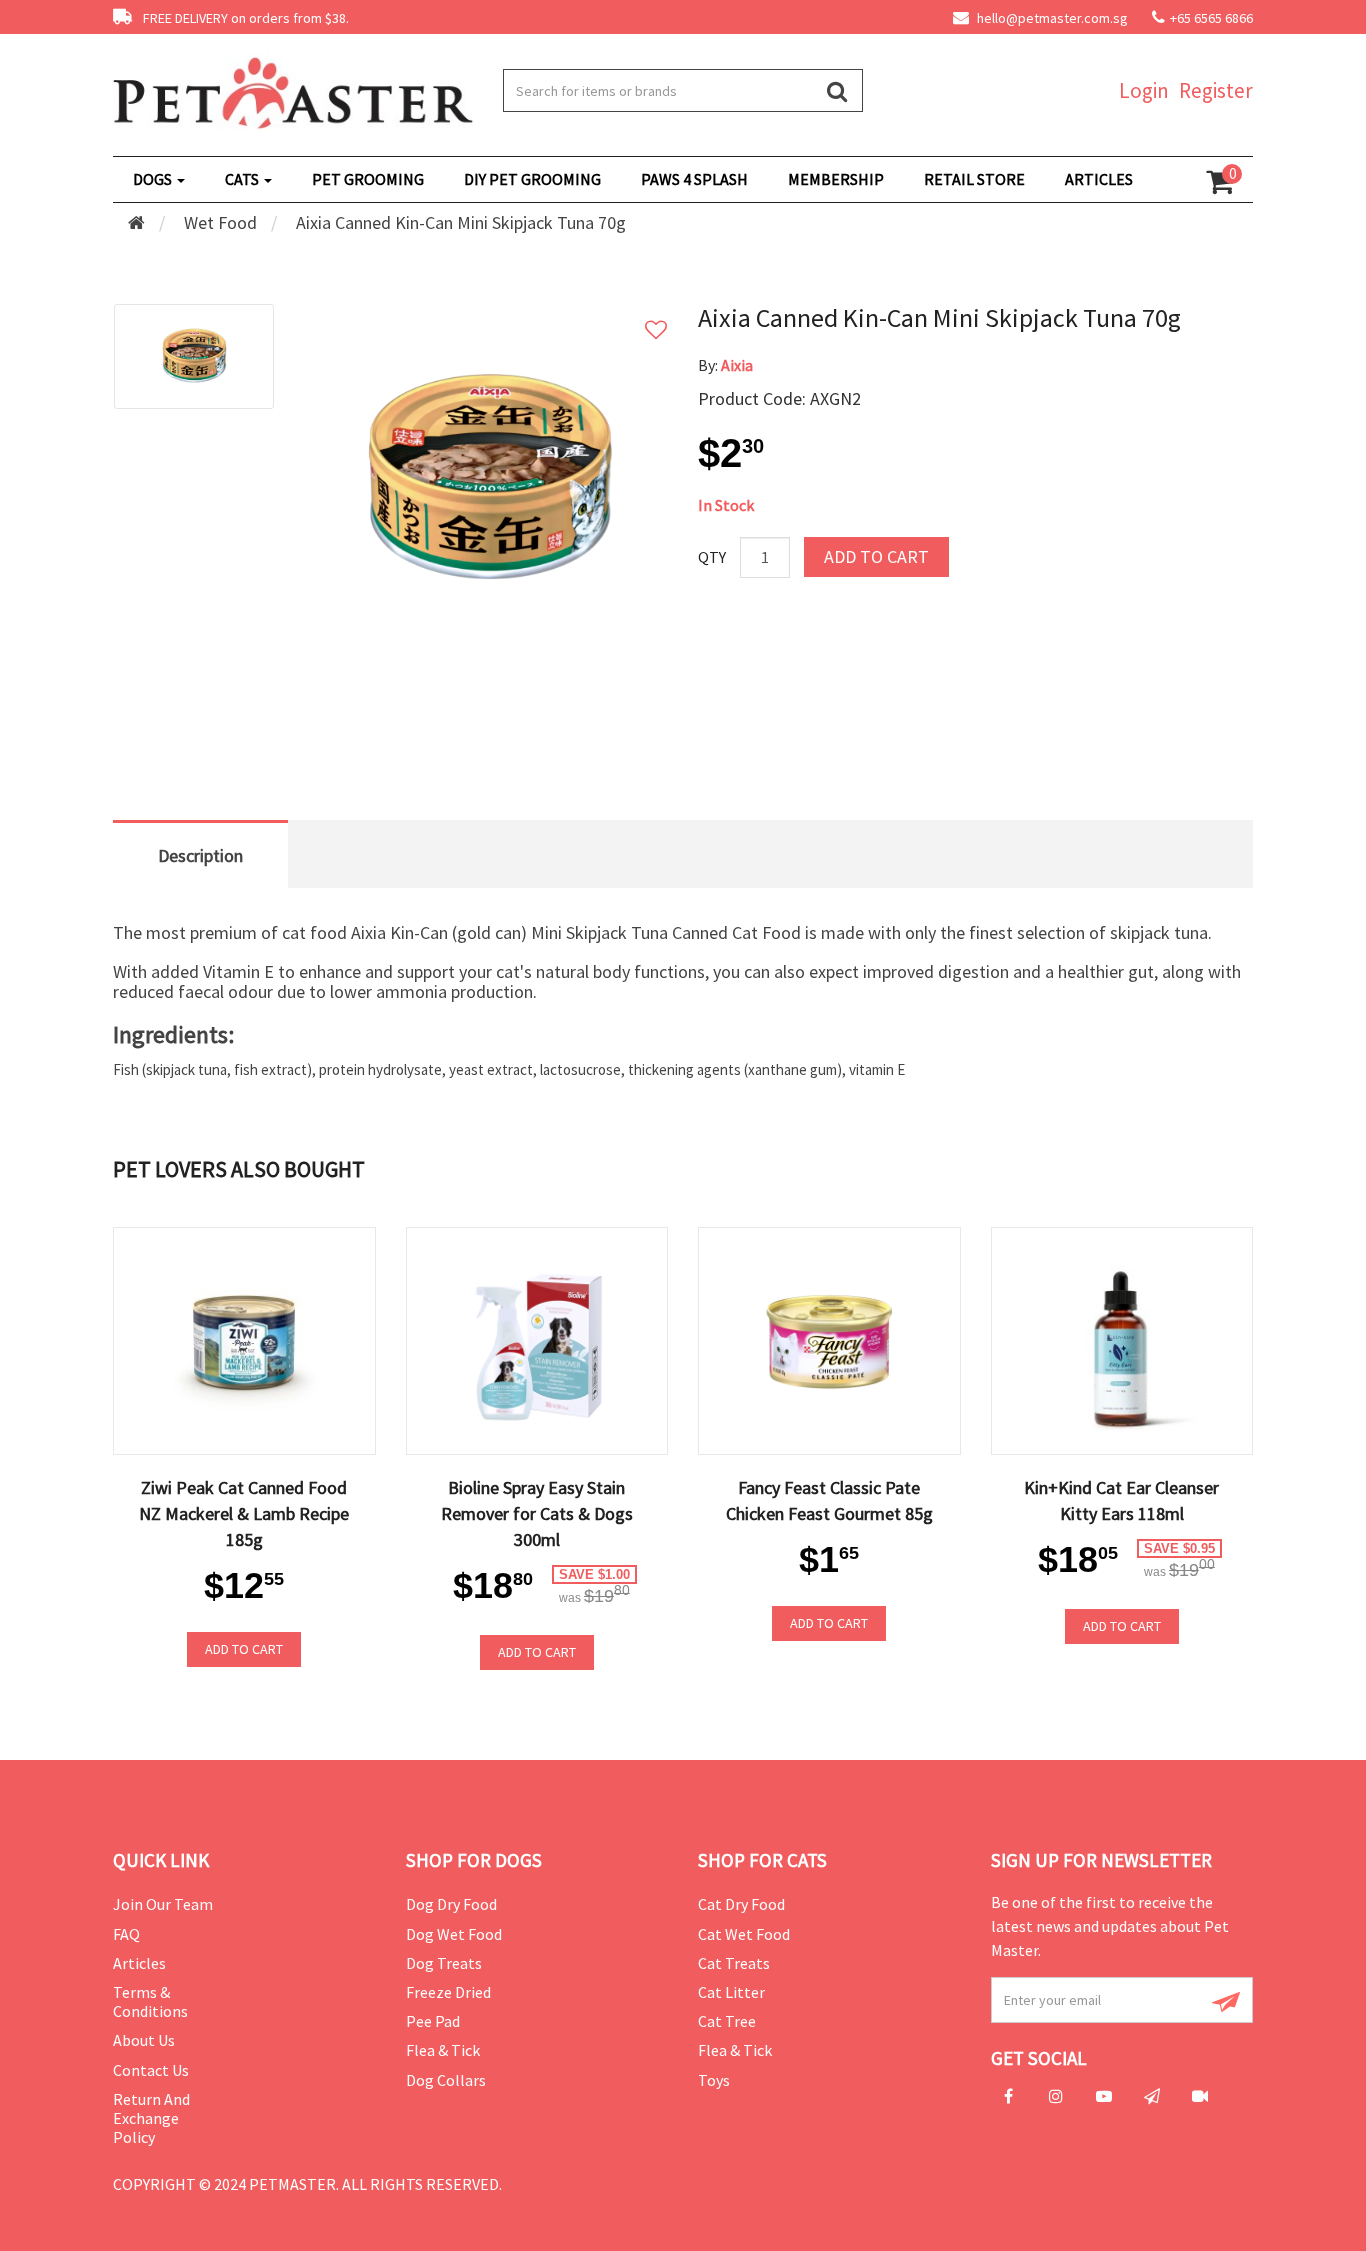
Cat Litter (731, 1992)
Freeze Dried (448, 1992)
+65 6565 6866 (1211, 18)
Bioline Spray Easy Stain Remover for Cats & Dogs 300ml (537, 1513)
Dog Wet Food (454, 1934)
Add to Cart (876, 556)
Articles (139, 1963)
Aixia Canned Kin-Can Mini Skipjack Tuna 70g (461, 222)
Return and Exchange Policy (151, 2118)
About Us (144, 2040)
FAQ (126, 1934)
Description (200, 855)
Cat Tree (727, 2021)
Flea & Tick (443, 2050)
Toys (714, 2080)
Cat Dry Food (741, 1904)
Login (1144, 90)
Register (1216, 90)
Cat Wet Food (744, 1934)
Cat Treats (734, 1963)
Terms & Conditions (150, 2001)
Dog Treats (444, 1963)
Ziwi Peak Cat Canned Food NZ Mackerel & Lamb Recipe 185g (244, 1513)
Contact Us (151, 2070)
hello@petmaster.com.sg (1051, 18)
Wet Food (220, 222)
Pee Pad (433, 2021)
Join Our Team (163, 1904)
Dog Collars (446, 2080)
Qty (712, 557)
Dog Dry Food (451, 1904)
